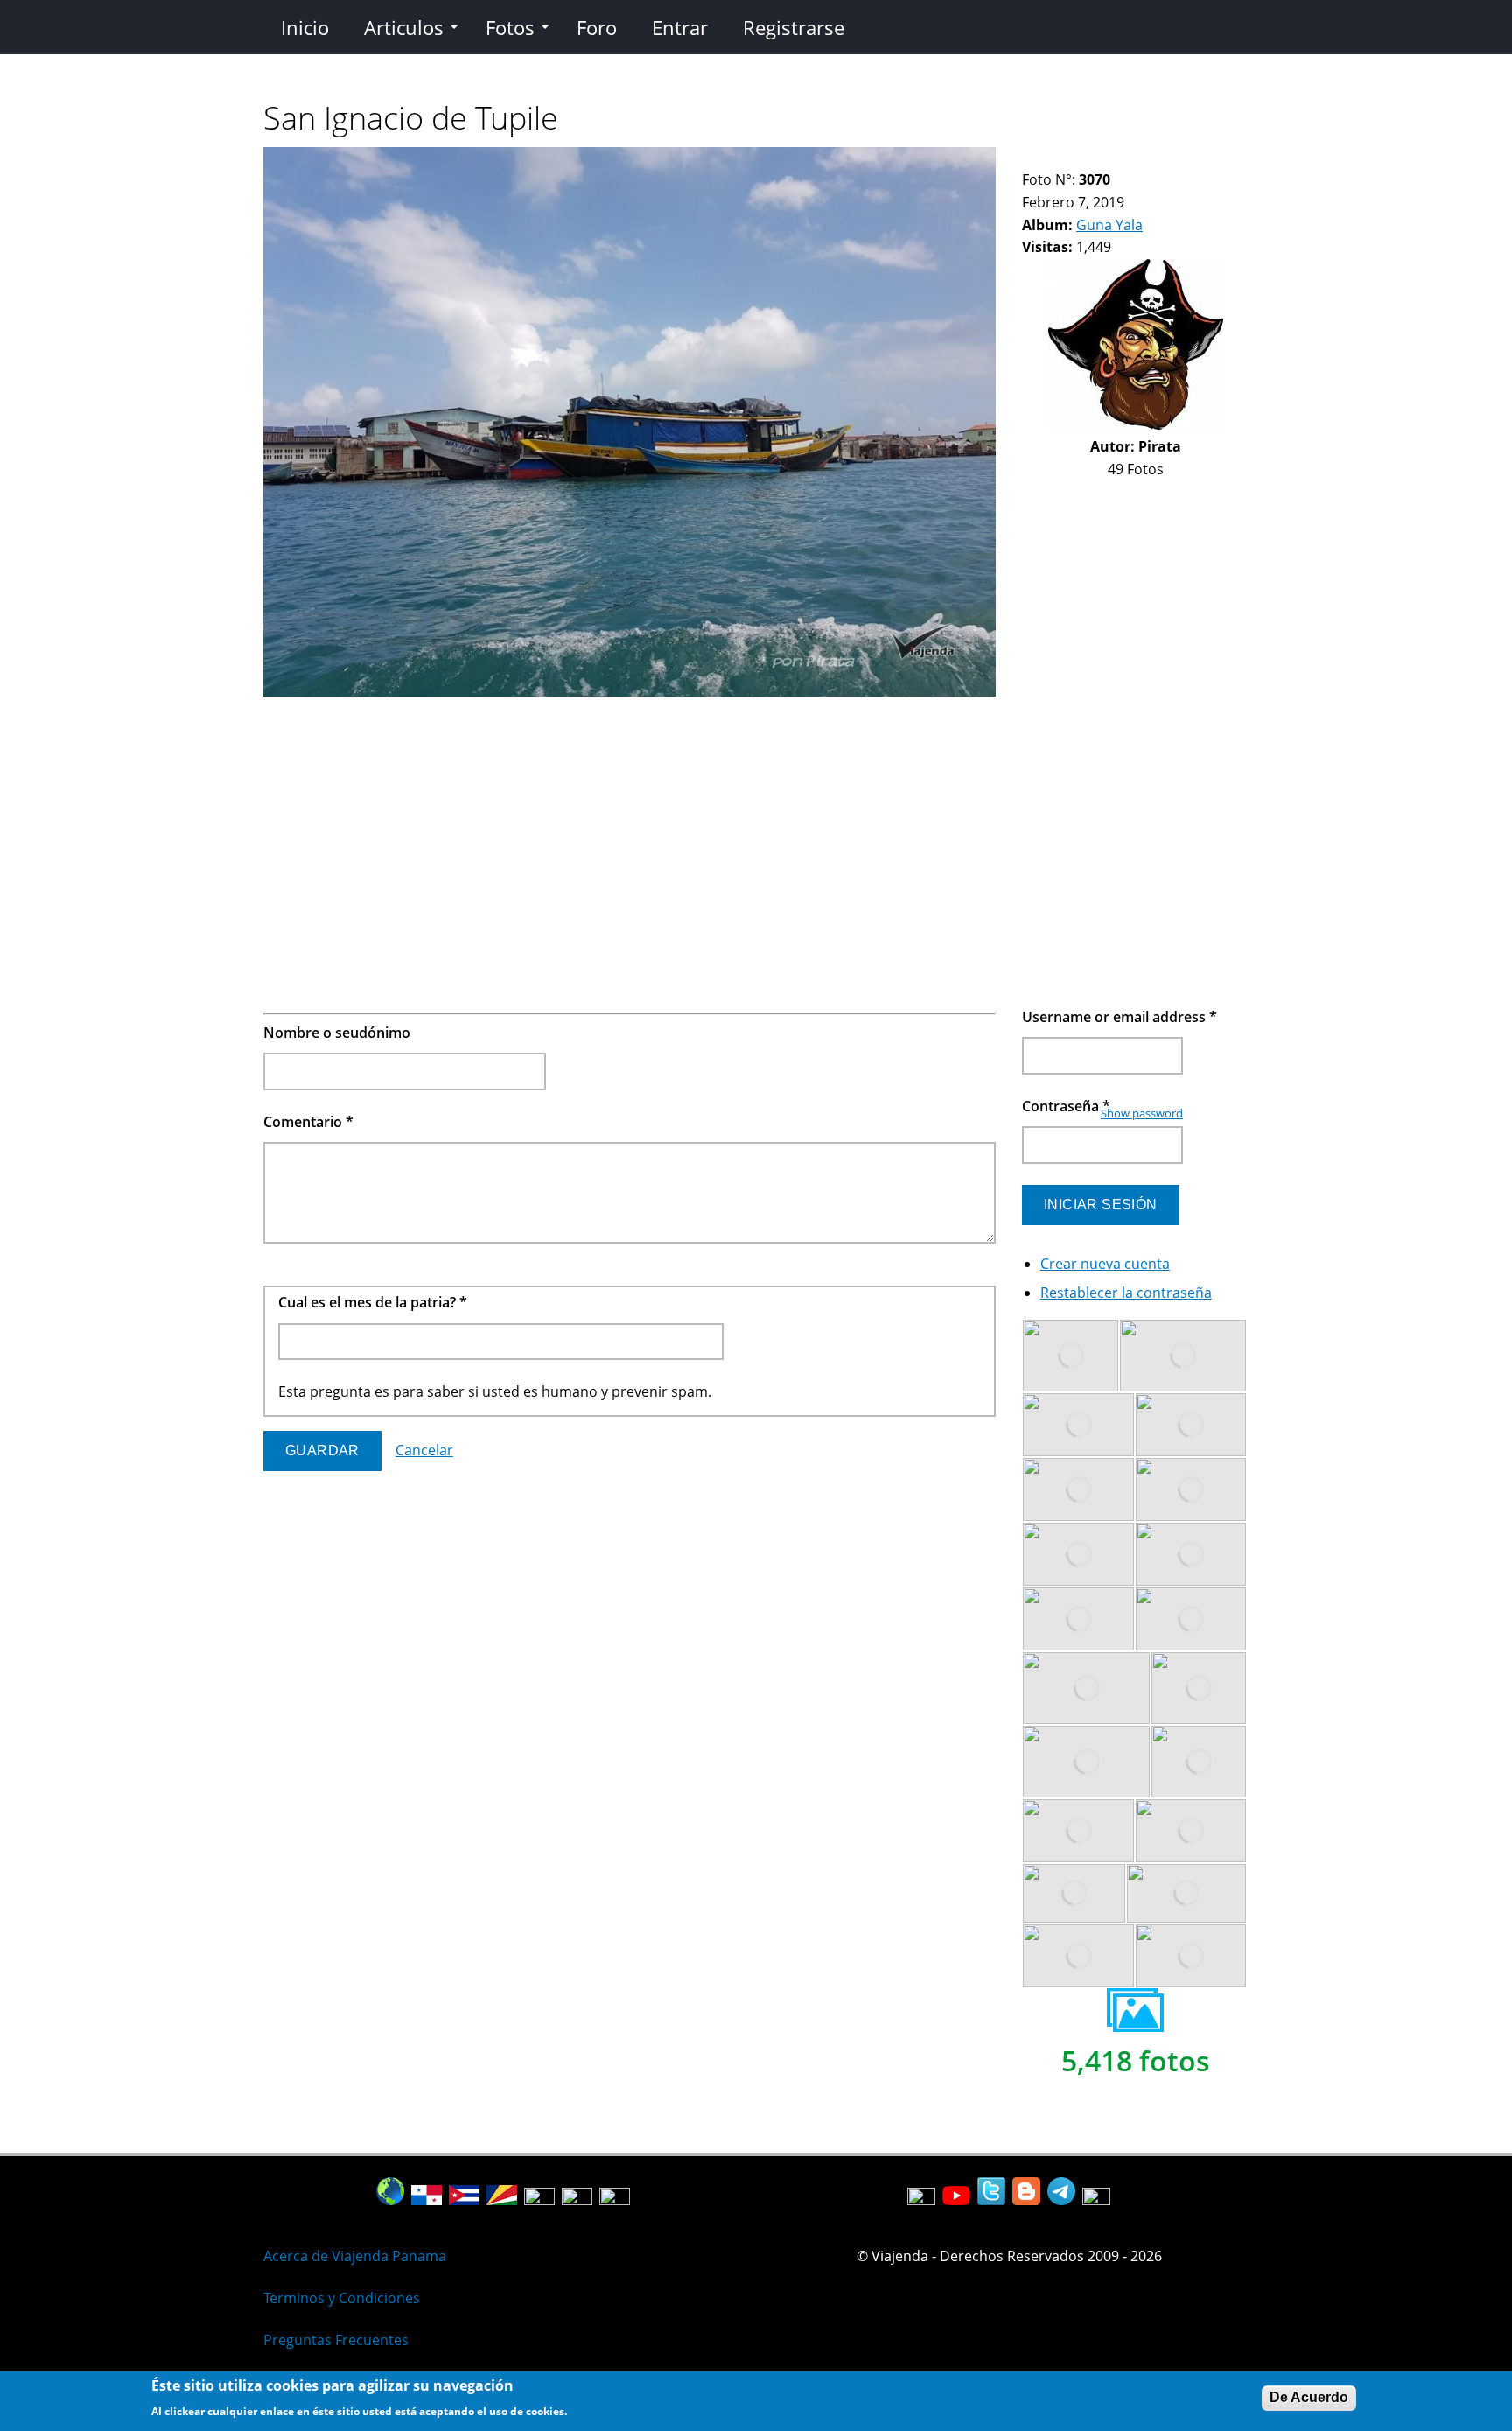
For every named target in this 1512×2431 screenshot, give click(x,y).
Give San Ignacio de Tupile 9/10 (1148, 158)
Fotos (510, 27)
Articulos (404, 27)
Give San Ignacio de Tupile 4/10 (1074, 158)
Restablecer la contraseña (1126, 1293)
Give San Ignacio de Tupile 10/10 (1163, 158)
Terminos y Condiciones (342, 2298)
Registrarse (794, 27)
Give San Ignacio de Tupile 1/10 (1029, 158)
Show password (1142, 1113)
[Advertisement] (630, 826)
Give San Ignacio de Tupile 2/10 (1044, 158)
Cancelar (424, 1450)
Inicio (305, 27)
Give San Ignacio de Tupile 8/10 (1134, 158)
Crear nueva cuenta (1105, 1264)
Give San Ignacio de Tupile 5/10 (1089, 158)
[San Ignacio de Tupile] (630, 691)
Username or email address (1120, 1017)
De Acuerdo (1309, 2397)
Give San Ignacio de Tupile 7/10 (1119, 158)
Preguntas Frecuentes (336, 2340)
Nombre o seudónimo (337, 1033)
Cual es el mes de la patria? (373, 1302)
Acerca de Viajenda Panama (355, 2256)
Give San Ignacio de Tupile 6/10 (1104, 158)
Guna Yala (1109, 225)
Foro (597, 27)
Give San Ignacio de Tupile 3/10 (1059, 158)
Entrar (680, 27)
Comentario (308, 1122)
